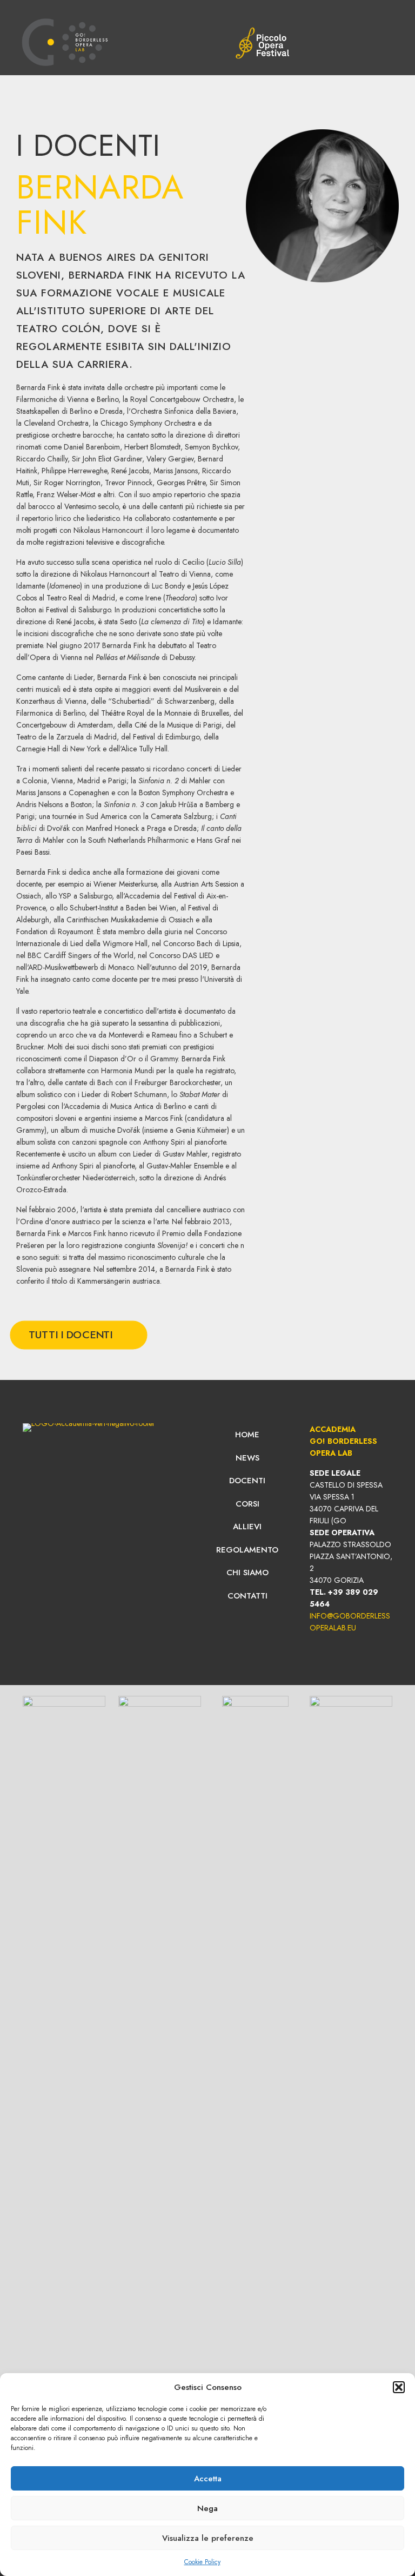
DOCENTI (247, 1481)
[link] (262, 43)
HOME (247, 1435)
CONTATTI (247, 1596)
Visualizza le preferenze (208, 2538)
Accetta (208, 2479)
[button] (399, 2387)
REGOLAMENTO (247, 1550)
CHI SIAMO (247, 1573)
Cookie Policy (202, 2562)
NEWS (247, 1458)
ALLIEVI (247, 1527)
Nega (207, 2508)
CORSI (247, 1504)
